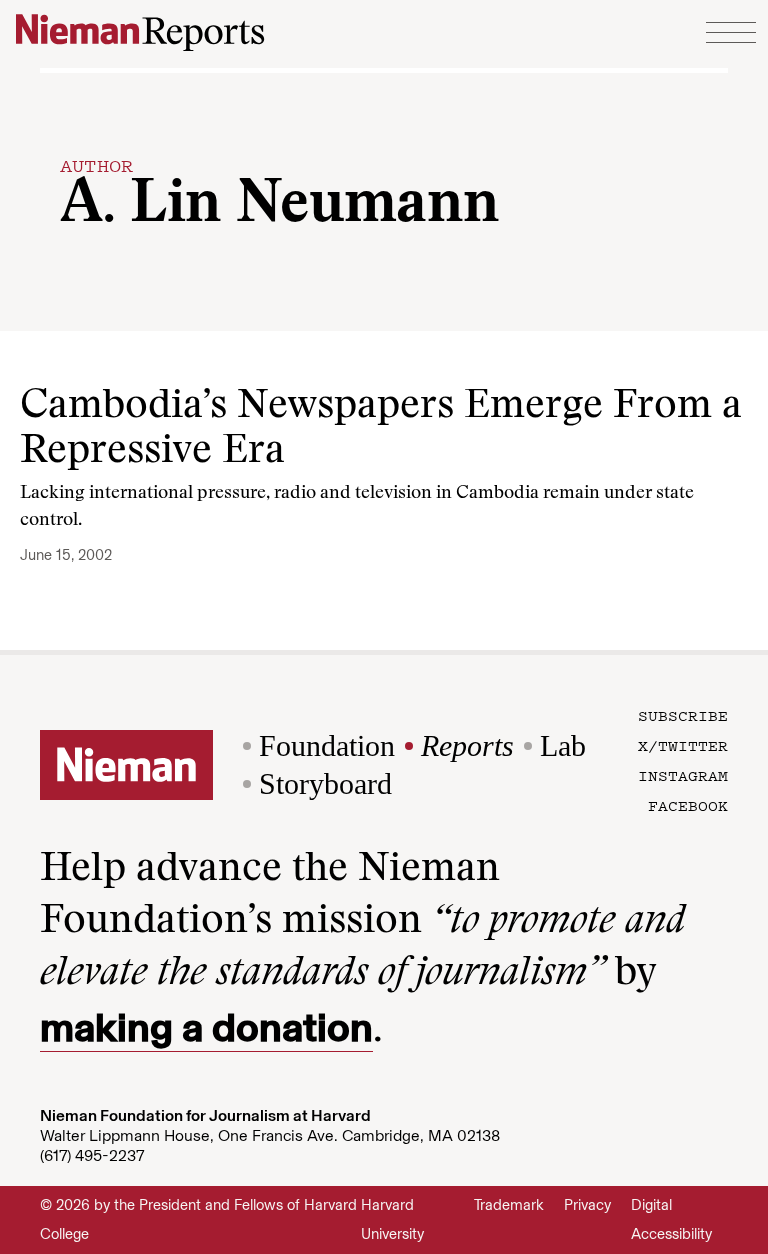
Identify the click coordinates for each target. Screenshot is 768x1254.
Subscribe (683, 715)
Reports (467, 745)
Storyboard (325, 783)
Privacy (587, 1205)
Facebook (688, 805)
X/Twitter (683, 745)
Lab (563, 745)
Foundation (327, 745)
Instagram (683, 775)
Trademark (509, 1205)
